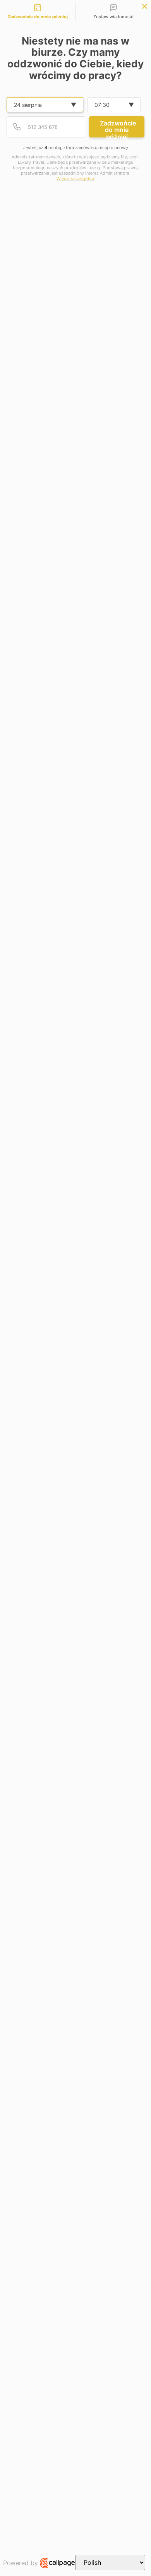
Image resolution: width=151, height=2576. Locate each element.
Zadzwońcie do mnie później (118, 128)
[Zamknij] (145, 6)
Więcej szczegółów (76, 179)
